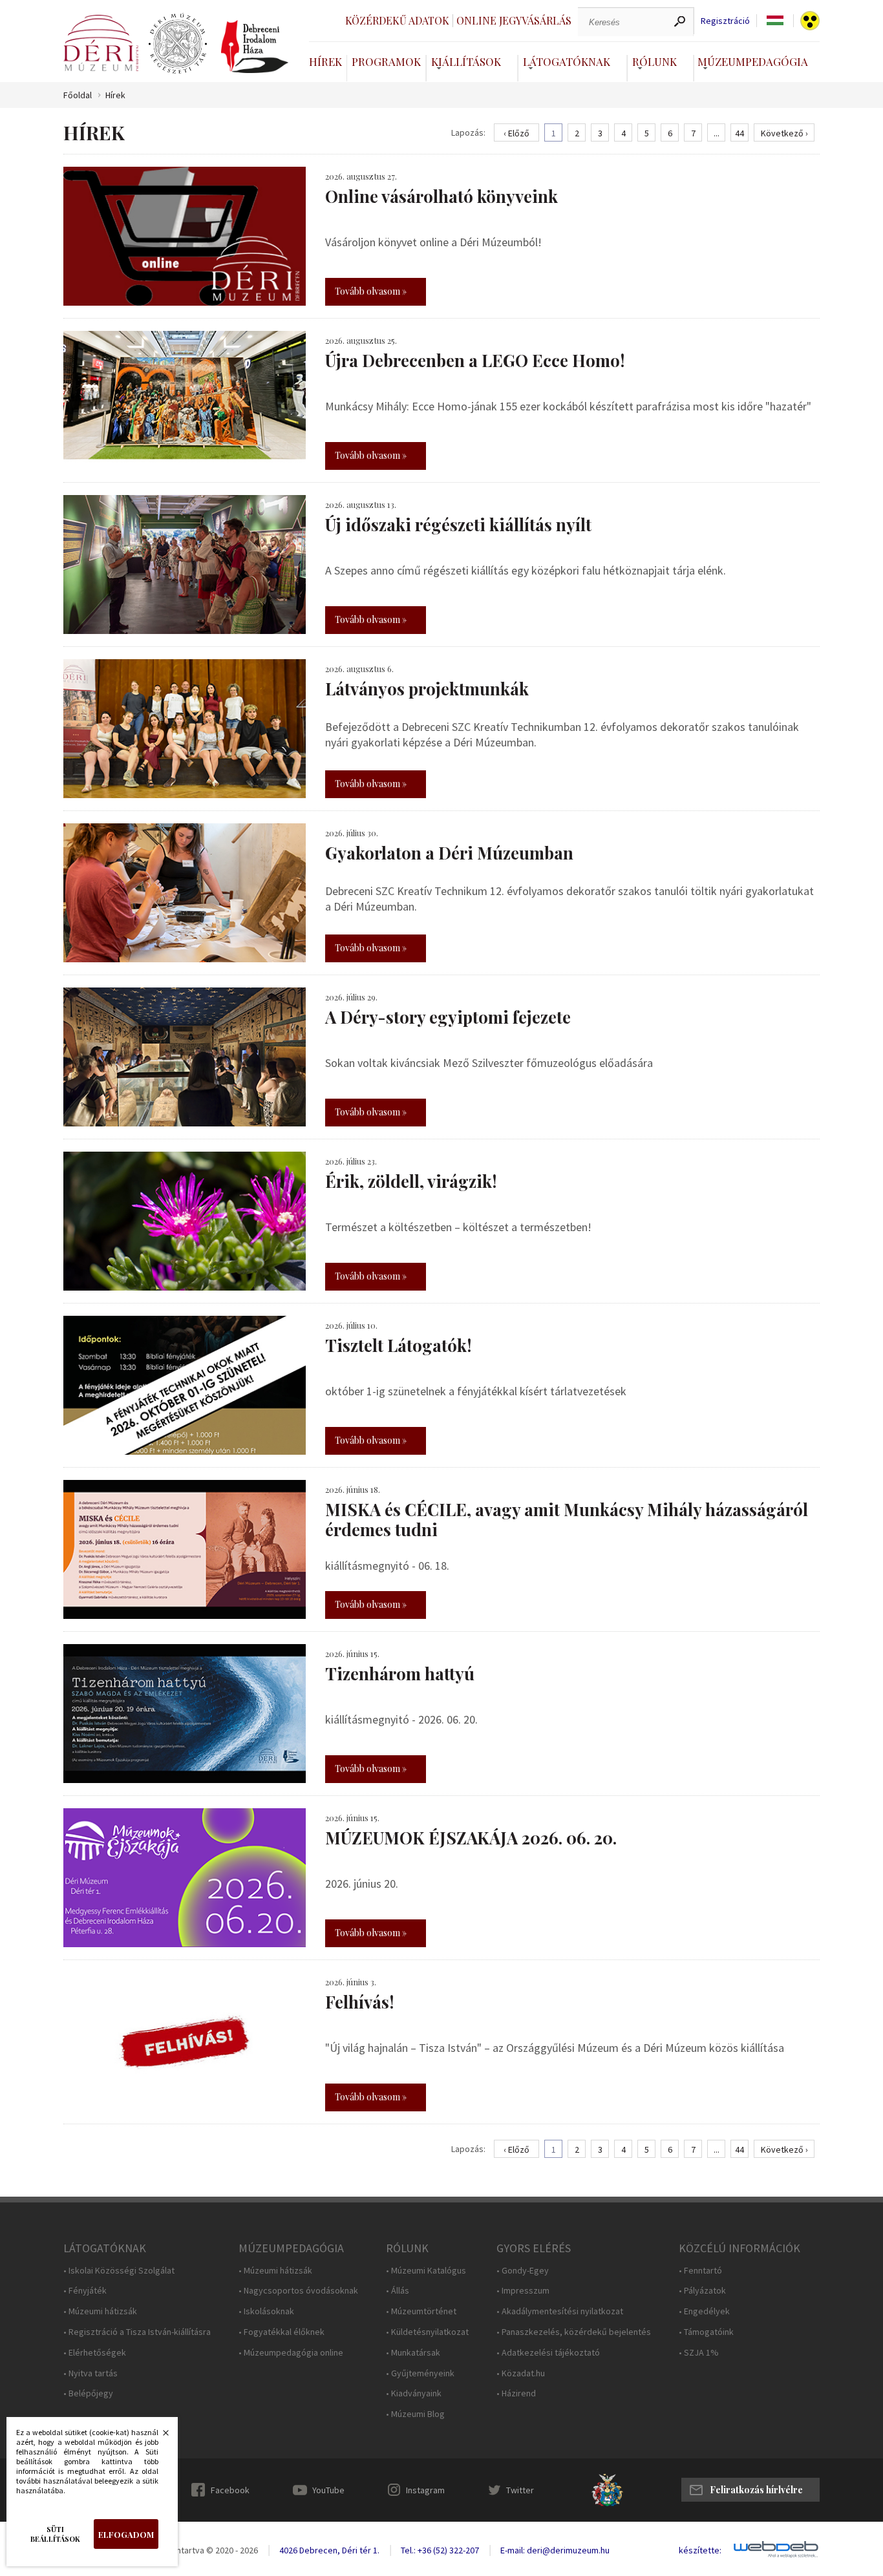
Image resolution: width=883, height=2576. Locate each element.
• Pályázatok (702, 2291)
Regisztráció (725, 21)
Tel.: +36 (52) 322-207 (440, 2550)
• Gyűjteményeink (420, 2373)
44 (739, 133)
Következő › (784, 133)
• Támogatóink (706, 2332)
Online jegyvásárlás (514, 20)
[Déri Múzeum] (101, 43)
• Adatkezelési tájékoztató (548, 2353)
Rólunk (654, 61)
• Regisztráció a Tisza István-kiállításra (137, 2332)
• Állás (398, 2291)
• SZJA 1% (699, 2353)
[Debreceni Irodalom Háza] (255, 47)
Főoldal (78, 95)
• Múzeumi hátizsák (100, 2311)
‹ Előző (516, 133)
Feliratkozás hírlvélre (756, 2490)
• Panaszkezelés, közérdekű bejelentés (574, 2332)
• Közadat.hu (521, 2373)
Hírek (325, 61)
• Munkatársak (413, 2353)
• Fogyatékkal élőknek (282, 2332)
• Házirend (516, 2393)
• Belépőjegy (88, 2393)
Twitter (520, 2490)
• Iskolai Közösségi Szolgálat (119, 2271)
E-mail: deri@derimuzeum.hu (555, 2550)
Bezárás (159, 2436)
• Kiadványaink (414, 2393)
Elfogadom (126, 2534)
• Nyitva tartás (90, 2373)
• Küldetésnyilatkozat (427, 2332)
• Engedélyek (704, 2311)
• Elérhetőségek (95, 2353)
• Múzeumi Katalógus (426, 2271)
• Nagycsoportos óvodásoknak (298, 2291)
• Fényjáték (85, 2291)
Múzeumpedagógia (753, 61)
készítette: (700, 2550)
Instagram (425, 2490)
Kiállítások (466, 61)
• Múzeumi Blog (415, 2414)
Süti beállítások (55, 2534)
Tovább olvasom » (371, 291)
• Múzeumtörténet (421, 2311)
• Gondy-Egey (523, 2271)
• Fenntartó (700, 2271)
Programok (386, 61)
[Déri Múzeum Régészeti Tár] (178, 44)
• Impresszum (523, 2291)
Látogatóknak (567, 61)
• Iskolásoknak (266, 2311)
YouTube (328, 2490)
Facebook (230, 2490)
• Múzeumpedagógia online (291, 2353)
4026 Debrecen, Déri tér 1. (329, 2550)
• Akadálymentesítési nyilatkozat (560, 2311)
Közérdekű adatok (397, 20)
